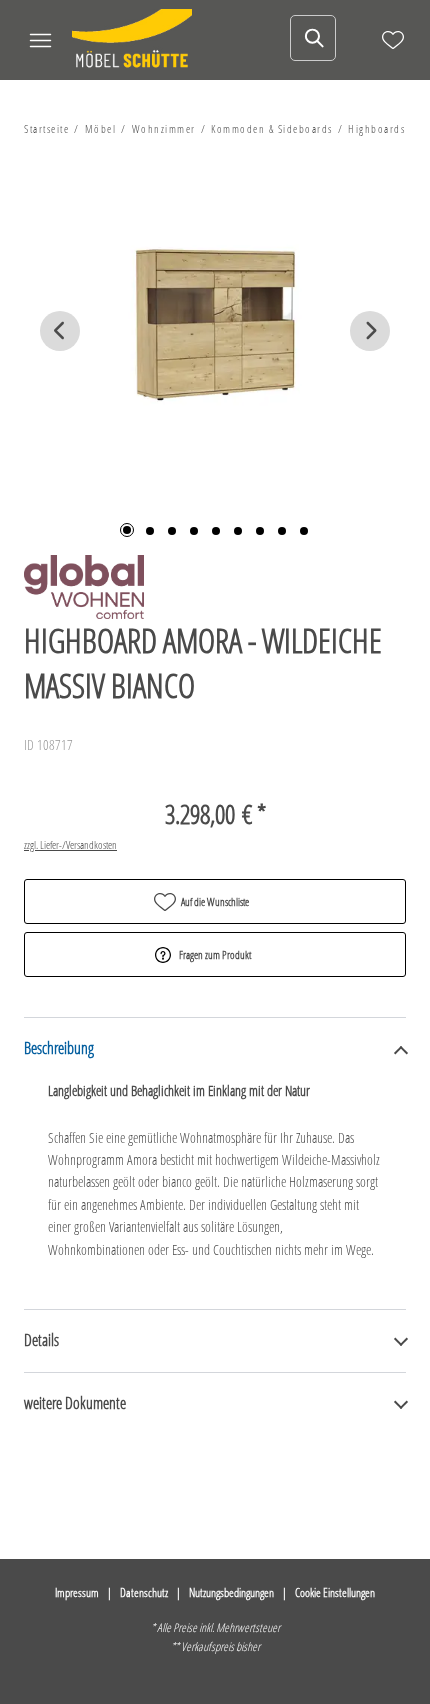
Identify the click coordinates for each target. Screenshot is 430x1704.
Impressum (77, 1592)
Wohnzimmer (164, 128)
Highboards (376, 128)
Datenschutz (144, 1592)
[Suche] (313, 38)
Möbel (101, 128)
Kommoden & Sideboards (272, 128)
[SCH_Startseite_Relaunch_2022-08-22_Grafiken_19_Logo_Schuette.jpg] (132, 40)
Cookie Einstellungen (335, 1592)
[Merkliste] (393, 40)
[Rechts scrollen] (370, 331)
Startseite (46, 128)
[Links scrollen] (60, 331)
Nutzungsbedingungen (231, 1592)
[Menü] (40, 40)
